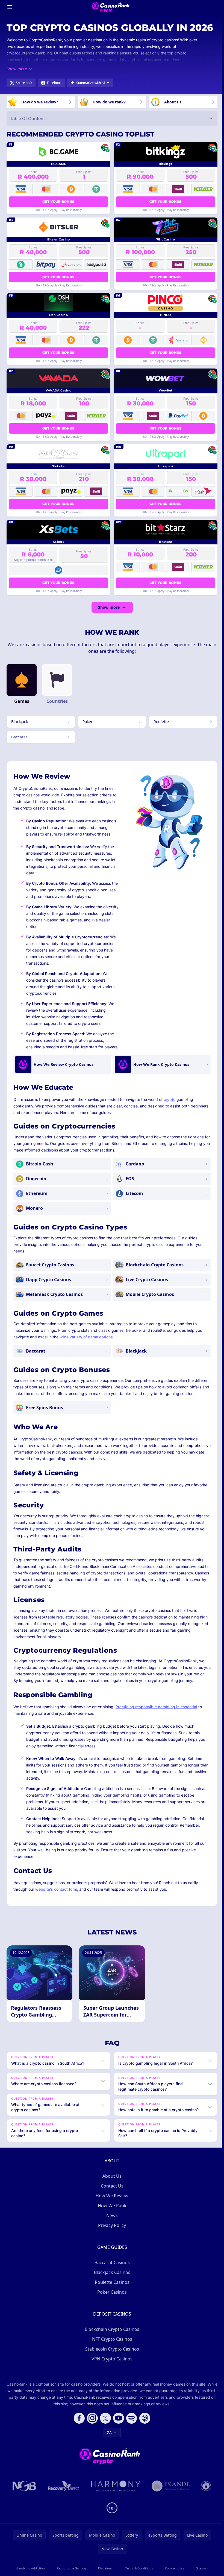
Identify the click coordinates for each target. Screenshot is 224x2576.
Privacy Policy (111, 2244)
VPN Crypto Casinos (111, 2377)
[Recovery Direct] (63, 2504)
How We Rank (111, 2224)
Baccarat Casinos (111, 2281)
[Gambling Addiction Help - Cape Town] (170, 2504)
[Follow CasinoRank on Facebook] (78, 2436)
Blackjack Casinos (111, 2291)
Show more (109, 607)
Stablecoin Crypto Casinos (111, 2367)
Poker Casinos (111, 2310)
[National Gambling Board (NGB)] (23, 2504)
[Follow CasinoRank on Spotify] (131, 2436)
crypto (170, 1099)
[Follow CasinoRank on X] (104, 2436)
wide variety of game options (86, 1337)
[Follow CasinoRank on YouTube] (117, 2436)
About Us (111, 2194)
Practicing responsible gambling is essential (156, 1707)
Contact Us (111, 2204)
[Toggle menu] (10, 7)
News (111, 2234)
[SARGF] (205, 2504)
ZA (108, 2451)
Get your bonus (58, 201)
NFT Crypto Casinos (111, 2357)
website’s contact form (56, 1889)
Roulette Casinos (111, 2301)
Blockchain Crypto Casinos (111, 2348)
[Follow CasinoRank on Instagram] (91, 2436)
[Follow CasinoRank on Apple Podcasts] (144, 2436)
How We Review (111, 2214)
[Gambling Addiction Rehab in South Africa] (115, 2504)
